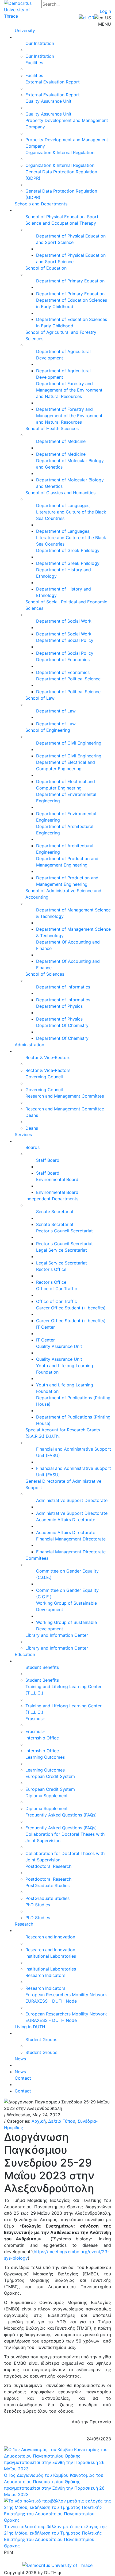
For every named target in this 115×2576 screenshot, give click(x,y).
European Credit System (50, 1776)
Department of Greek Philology (68, 550)
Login (105, 11)
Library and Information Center (57, 1635)
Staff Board (48, 1160)
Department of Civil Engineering (69, 743)
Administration (29, 1045)
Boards (32, 1147)
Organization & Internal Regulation (60, 152)
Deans (32, 1115)
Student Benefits (42, 1667)
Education (25, 1654)
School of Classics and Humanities (60, 493)
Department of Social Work (64, 621)
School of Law (40, 698)
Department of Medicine (61, 441)
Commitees (37, 1558)
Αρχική (39, 2121)
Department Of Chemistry (62, 1025)
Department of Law (56, 711)
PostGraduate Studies (47, 1885)
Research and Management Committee (65, 1096)
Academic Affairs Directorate (66, 1520)
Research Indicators (45, 1975)
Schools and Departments (41, 204)
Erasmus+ (35, 1719)
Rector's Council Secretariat (64, 1231)
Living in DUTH (30, 2027)
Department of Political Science (68, 679)
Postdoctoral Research (48, 1866)
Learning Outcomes (45, 1757)
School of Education (46, 268)
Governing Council (44, 1077)
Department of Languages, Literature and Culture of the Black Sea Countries (71, 512)
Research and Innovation (50, 1937)
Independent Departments (52, 1199)
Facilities (34, 63)
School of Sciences (45, 974)
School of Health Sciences (52, 428)
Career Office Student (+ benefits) (71, 1308)
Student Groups (41, 2040)
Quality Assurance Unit (48, 101)
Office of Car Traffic (57, 1289)
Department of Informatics (63, 987)
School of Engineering (48, 730)
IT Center (45, 1327)
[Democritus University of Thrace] (23, 9)
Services (23, 1134)
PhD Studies (38, 1905)
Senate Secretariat (55, 1212)
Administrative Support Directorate (72, 1500)
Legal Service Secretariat (62, 1250)
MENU (105, 24)
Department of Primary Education (70, 281)
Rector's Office (51, 1269)
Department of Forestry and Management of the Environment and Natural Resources (69, 390)
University (25, 30)
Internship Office (42, 1738)
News (20, 2059)
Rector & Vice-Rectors (48, 1057)
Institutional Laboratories (51, 1956)
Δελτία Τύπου (62, 2121)
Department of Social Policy (65, 640)
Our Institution (40, 43)
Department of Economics (63, 660)
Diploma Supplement (47, 1796)
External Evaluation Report (53, 82)
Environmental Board (57, 1179)
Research (24, 1924)
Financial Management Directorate (71, 1539)
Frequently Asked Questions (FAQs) (61, 1815)
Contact (23, 2078)
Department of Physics (59, 1006)
